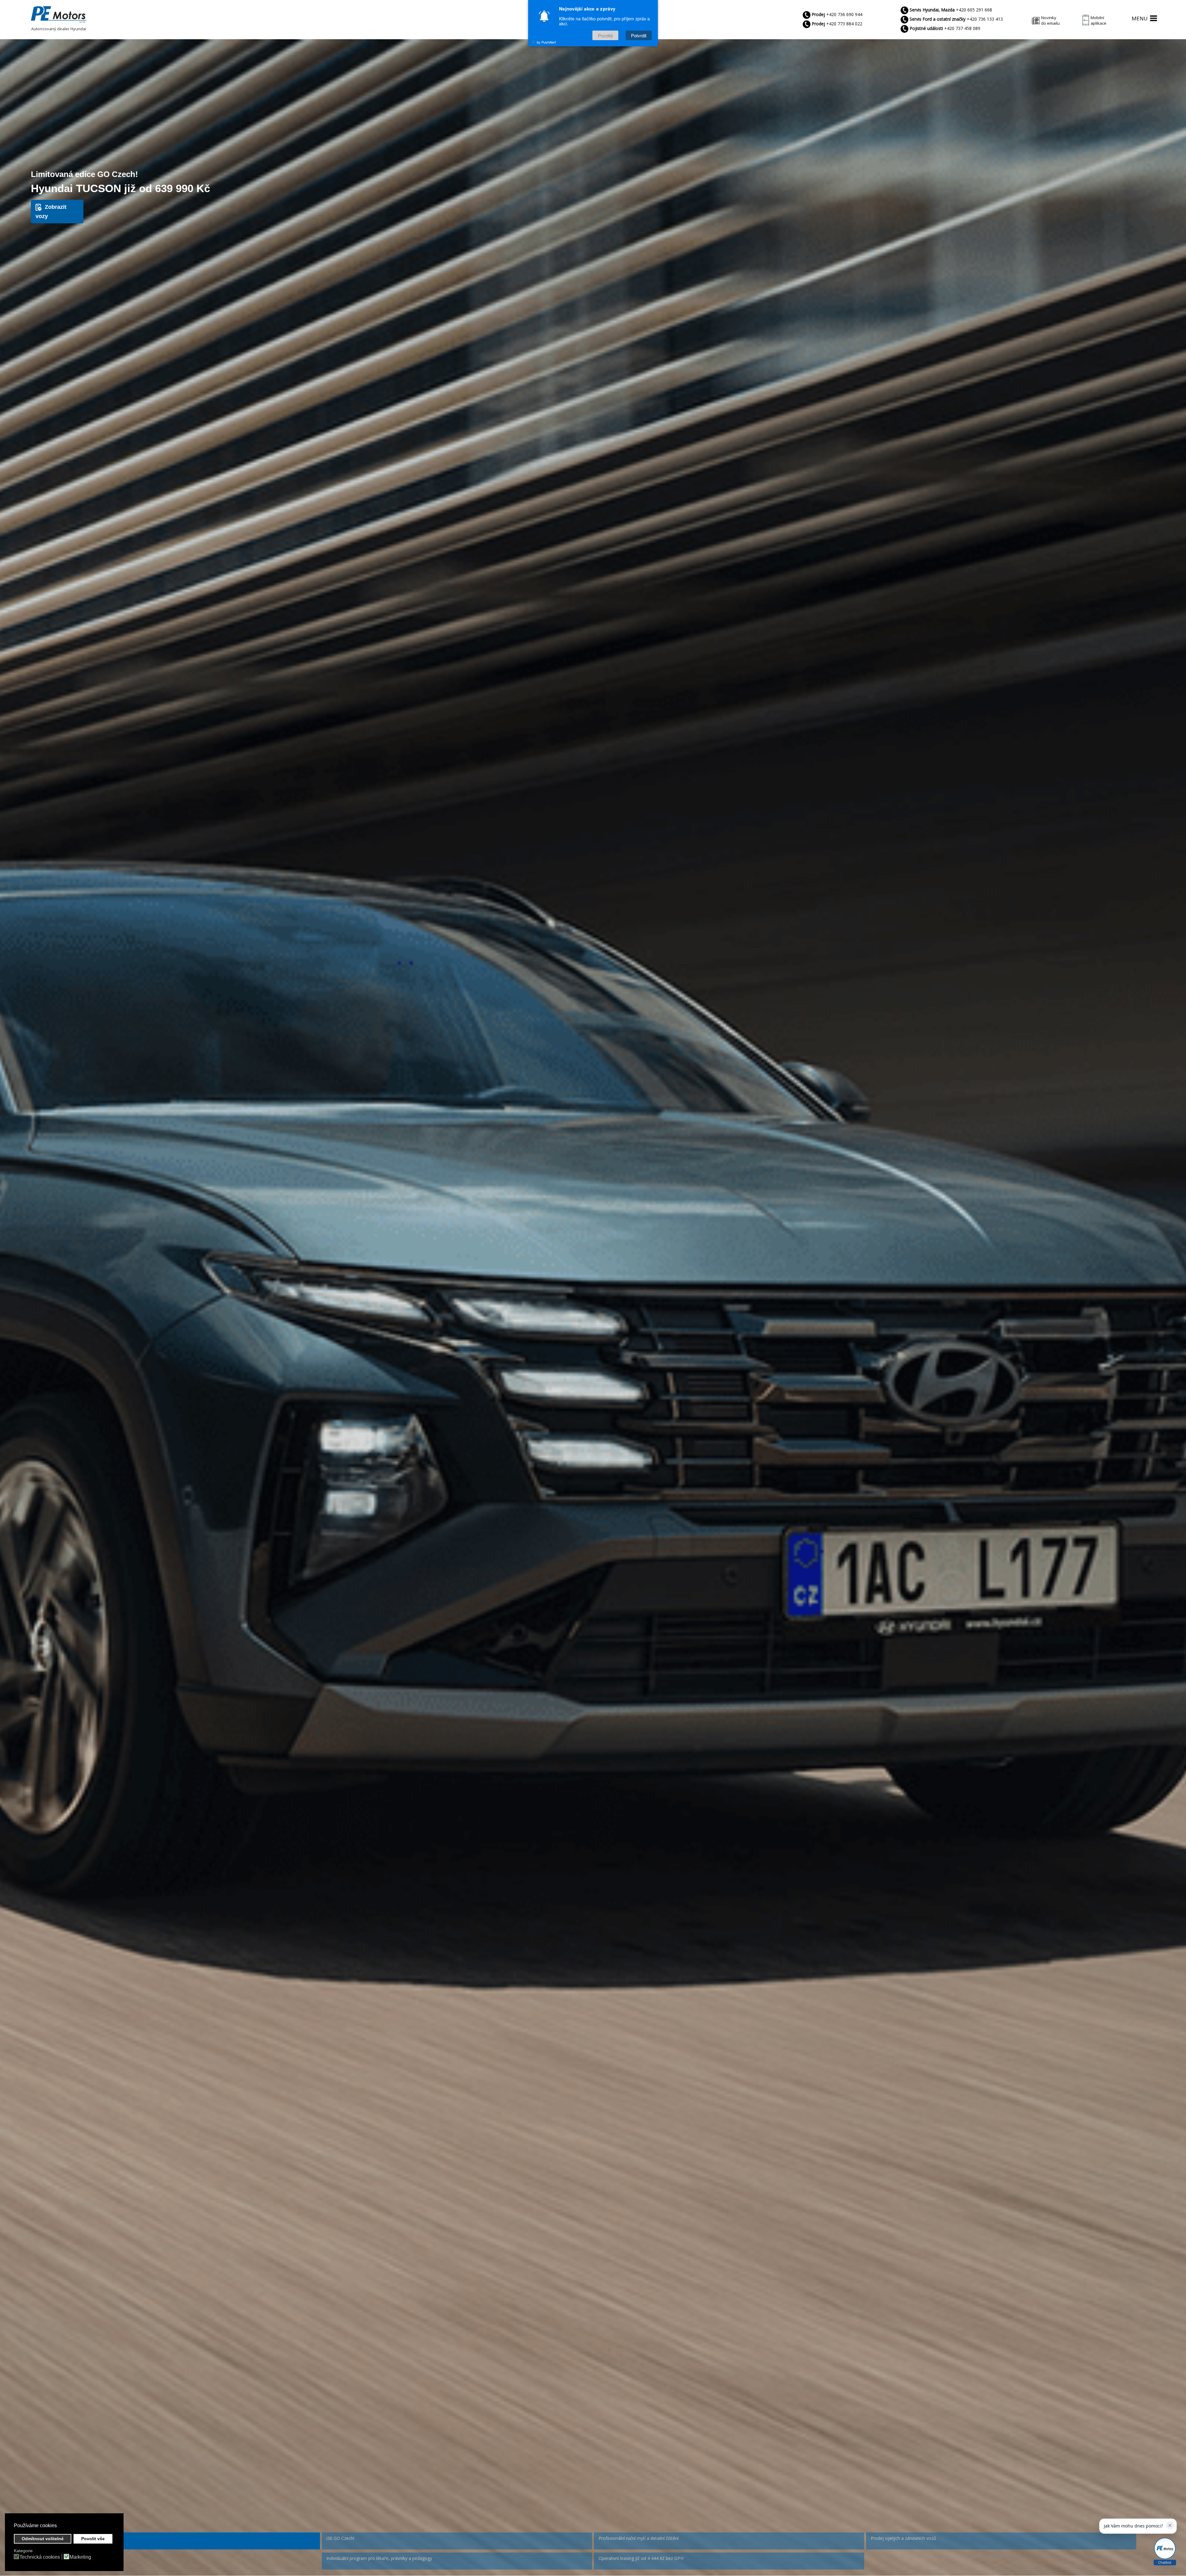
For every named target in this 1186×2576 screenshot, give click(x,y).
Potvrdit (639, 35)
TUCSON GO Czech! (74, 2538)
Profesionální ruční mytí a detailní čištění (639, 2538)
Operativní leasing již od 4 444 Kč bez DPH (641, 2558)
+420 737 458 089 (945, 28)
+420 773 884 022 (837, 24)
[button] (59, 2526)
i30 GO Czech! (340, 2538)
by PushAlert (546, 42)
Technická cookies (40, 2557)
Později (605, 35)
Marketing (80, 2557)
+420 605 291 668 (951, 10)
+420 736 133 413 (956, 19)
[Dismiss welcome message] (1170, 2525)
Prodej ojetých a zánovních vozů (903, 2538)
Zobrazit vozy (51, 212)
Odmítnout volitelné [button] (43, 2539)
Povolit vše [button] (93, 2539)
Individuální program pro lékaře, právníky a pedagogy (379, 2558)
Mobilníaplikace (1098, 20)
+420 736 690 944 (837, 14)
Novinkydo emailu (1050, 20)
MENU (1140, 18)
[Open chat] (1165, 2552)
